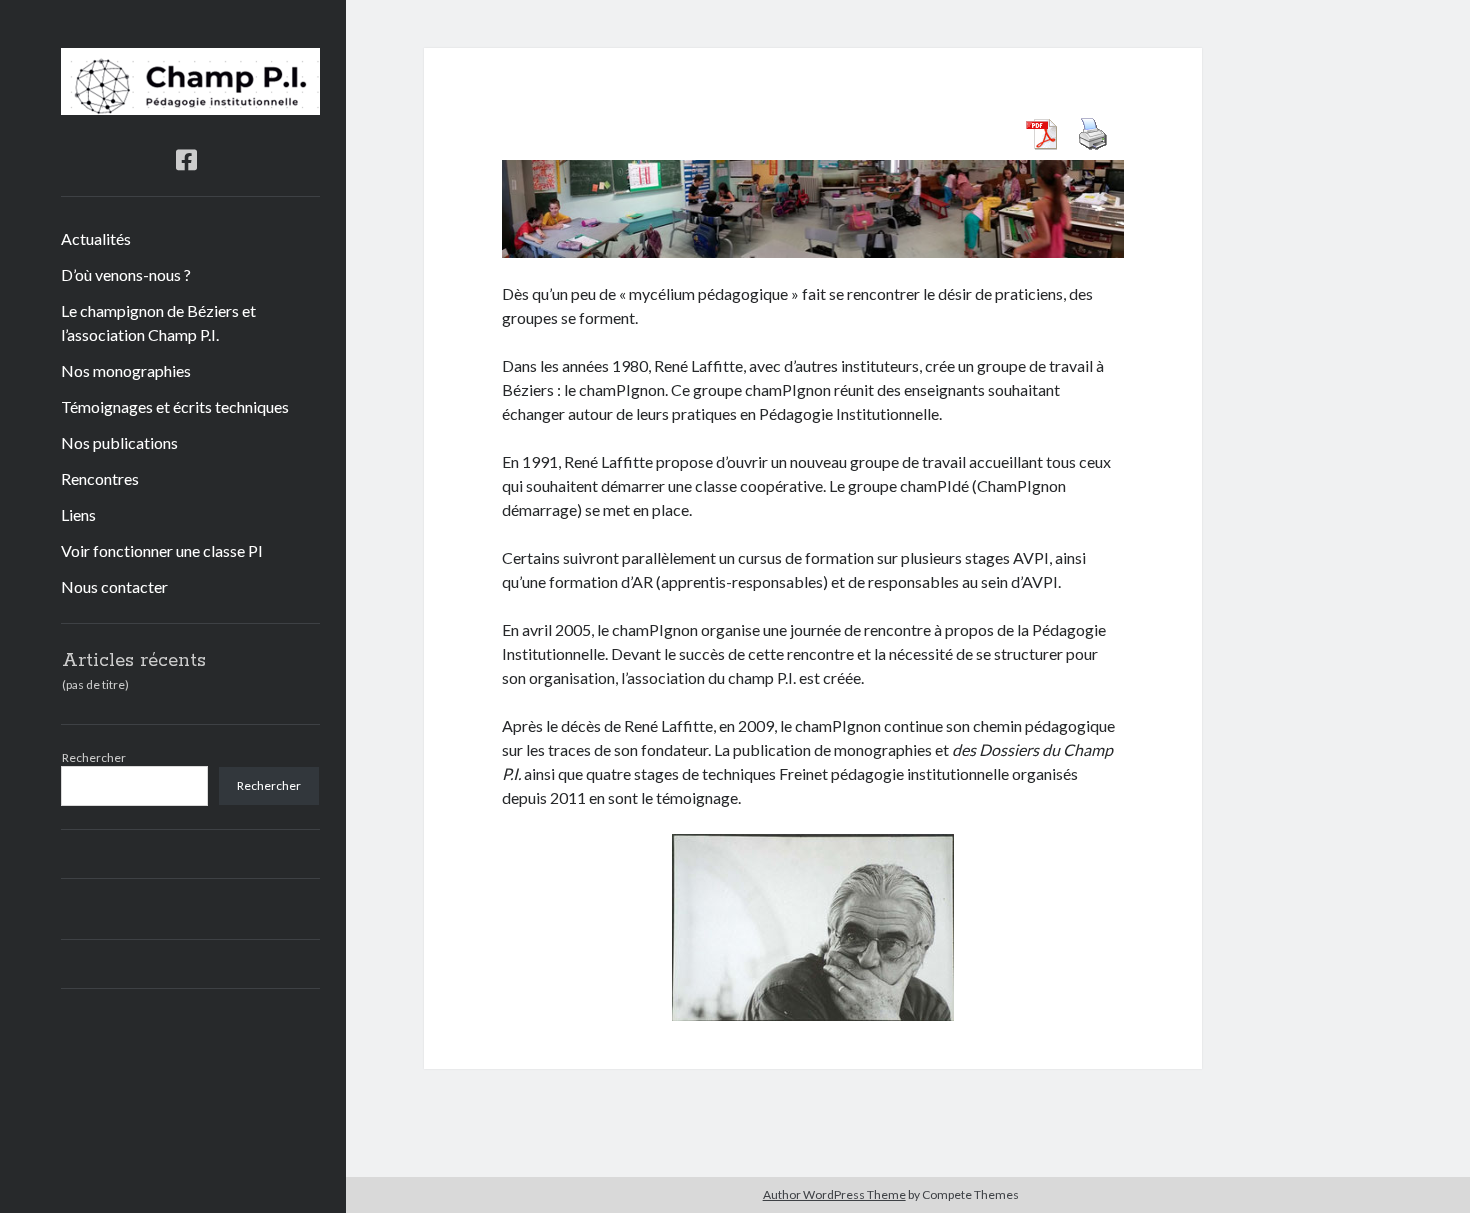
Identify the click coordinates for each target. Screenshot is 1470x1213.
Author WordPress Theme (834, 1194)
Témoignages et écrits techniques (175, 406)
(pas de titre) (95, 684)
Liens (78, 514)
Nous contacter (114, 586)
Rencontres (100, 478)
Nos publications (119, 442)
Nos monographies (126, 370)
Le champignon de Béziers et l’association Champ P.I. (158, 322)
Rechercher (94, 757)
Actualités (96, 238)
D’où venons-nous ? (126, 274)
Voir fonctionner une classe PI (162, 550)
